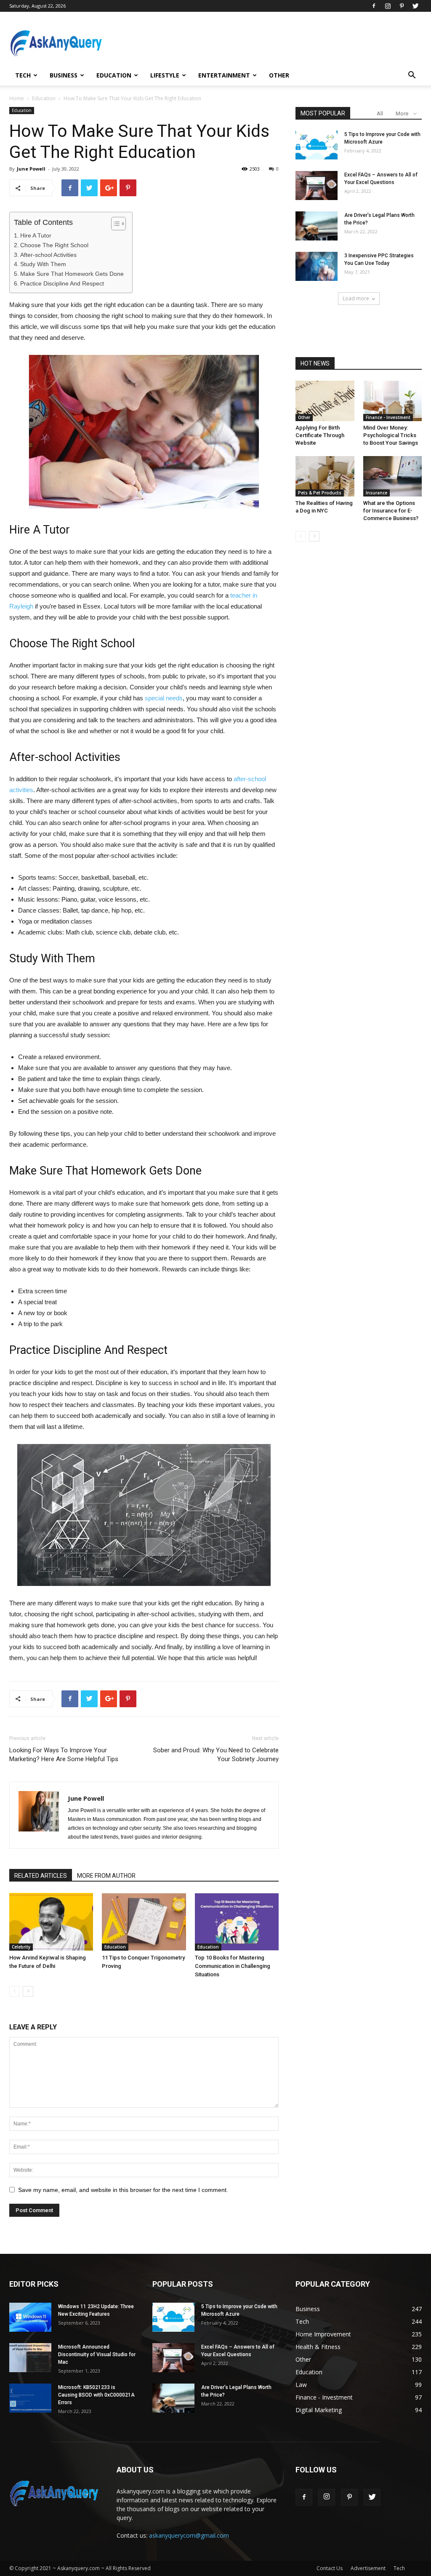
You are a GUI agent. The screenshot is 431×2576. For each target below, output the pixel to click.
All (380, 113)
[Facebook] (374, 6)
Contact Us (330, 2568)
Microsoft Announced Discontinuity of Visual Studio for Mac (97, 2354)
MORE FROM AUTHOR (106, 1876)
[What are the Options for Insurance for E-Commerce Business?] (393, 476)
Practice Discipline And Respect (62, 283)
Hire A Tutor (36, 235)
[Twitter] (415, 6)
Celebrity (21, 1947)
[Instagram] (388, 6)
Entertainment (224, 75)
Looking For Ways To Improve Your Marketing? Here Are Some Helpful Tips (64, 1755)
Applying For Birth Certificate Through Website (320, 435)
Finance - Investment (388, 417)
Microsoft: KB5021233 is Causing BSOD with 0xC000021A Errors (96, 2395)
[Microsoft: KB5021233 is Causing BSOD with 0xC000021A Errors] (30, 2398)
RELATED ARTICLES (41, 1876)
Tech (23, 75)
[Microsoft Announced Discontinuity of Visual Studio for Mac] (30, 2358)
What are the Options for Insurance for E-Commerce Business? (391, 511)
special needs (164, 698)
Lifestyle (165, 75)
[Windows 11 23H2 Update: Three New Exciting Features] (30, 2317)
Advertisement (368, 2568)
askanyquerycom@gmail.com (189, 2535)
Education (114, 75)
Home (17, 98)
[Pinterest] (402, 6)
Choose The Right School (54, 245)
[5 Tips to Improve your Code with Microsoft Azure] (317, 145)
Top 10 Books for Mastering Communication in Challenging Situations (233, 1966)
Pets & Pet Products (320, 493)
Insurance (376, 493)
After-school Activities (48, 255)
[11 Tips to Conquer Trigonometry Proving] (144, 1922)
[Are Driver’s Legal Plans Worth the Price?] (317, 226)
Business (64, 75)
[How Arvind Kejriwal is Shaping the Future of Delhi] (51, 1922)
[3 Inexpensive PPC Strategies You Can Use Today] (317, 266)
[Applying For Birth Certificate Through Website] (325, 401)
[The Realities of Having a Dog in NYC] (325, 476)
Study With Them (43, 264)
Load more (356, 298)
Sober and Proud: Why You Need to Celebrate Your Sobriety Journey (216, 1755)
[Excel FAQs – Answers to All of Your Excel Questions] (317, 186)
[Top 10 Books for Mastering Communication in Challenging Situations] (237, 1922)
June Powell (31, 169)
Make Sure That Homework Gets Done (72, 274)
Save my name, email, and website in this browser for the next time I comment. (123, 2190)
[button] (412, 76)
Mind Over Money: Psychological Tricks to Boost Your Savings (391, 435)
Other (279, 75)
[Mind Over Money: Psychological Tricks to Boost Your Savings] (393, 401)
